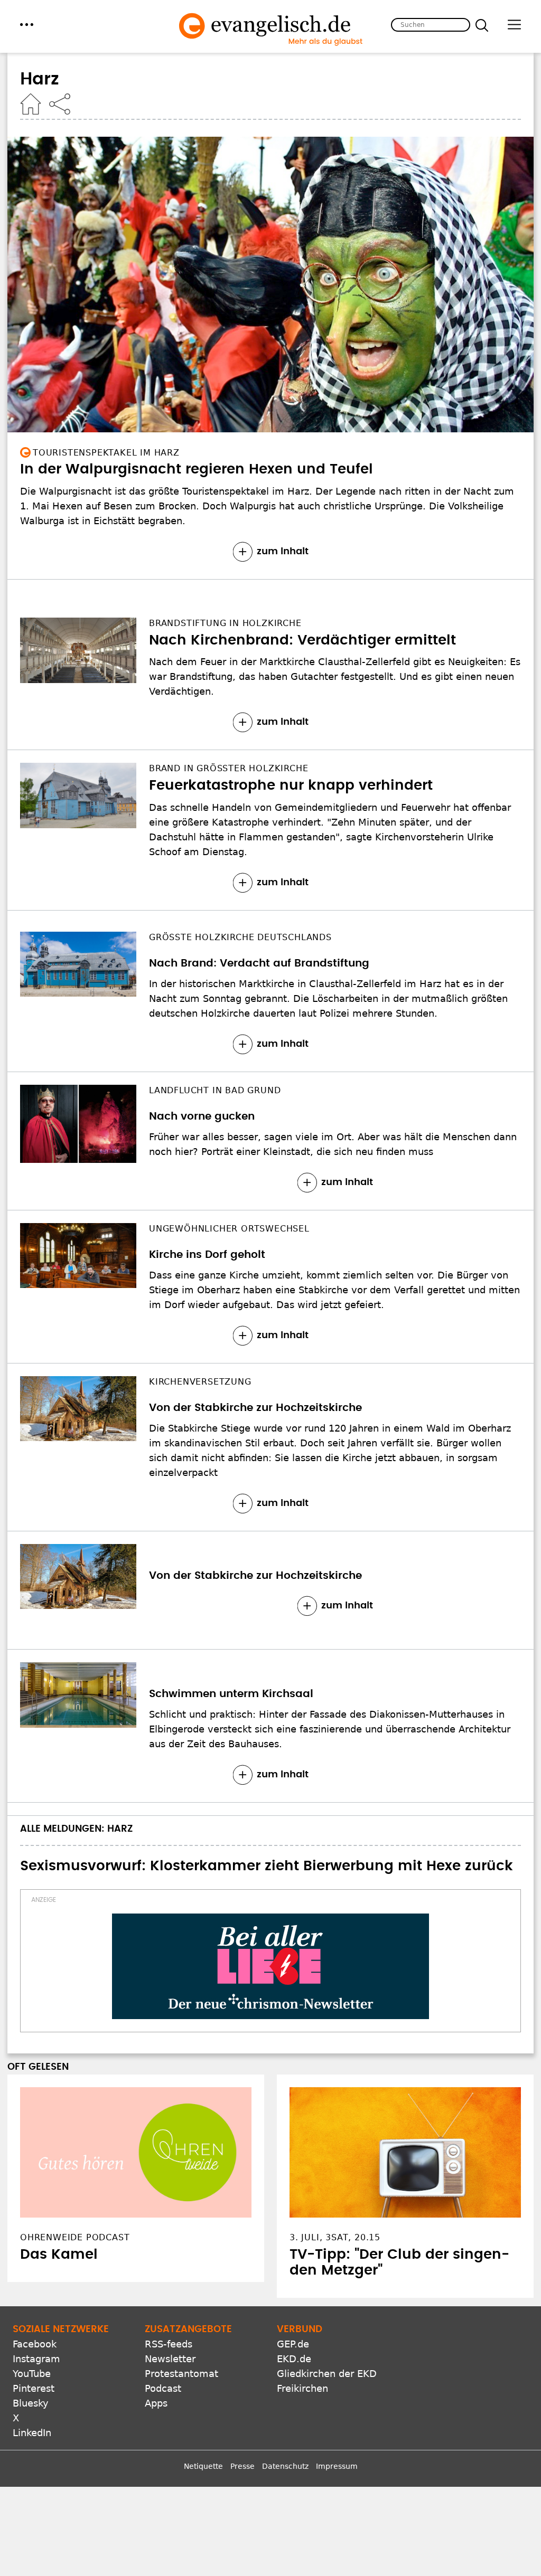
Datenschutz (285, 2466)
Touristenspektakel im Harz (106, 453)
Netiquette (203, 2466)
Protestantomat (181, 2374)
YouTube (32, 2374)
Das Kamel (59, 2255)
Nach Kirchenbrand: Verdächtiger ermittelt (302, 640)
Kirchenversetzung (200, 1382)
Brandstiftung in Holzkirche (225, 623)
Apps (156, 2403)
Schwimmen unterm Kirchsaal (231, 1694)
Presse (242, 2466)
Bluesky (31, 2403)
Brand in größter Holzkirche (228, 768)
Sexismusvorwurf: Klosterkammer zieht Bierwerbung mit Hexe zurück (267, 1866)
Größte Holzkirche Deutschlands (240, 937)
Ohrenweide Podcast (75, 2237)
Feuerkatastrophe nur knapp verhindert (291, 785)
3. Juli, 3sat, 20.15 (335, 2237)
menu (27, 25)
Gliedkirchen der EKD (327, 2374)
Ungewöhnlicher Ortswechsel (229, 1229)
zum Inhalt (283, 552)
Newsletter (170, 2359)
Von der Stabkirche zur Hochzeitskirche (255, 1408)
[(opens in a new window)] (270, 1966)
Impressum (337, 2466)
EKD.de (294, 2359)
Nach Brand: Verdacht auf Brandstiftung (259, 963)
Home (31, 104)
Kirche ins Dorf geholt (207, 1255)
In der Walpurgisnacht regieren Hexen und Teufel (197, 469)
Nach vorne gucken (202, 1116)
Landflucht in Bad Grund (215, 1090)
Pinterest (34, 2388)
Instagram (36, 2359)
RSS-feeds (169, 2344)
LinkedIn (32, 2433)
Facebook (35, 2344)
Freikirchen (302, 2388)
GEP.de (293, 2344)
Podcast (163, 2388)
